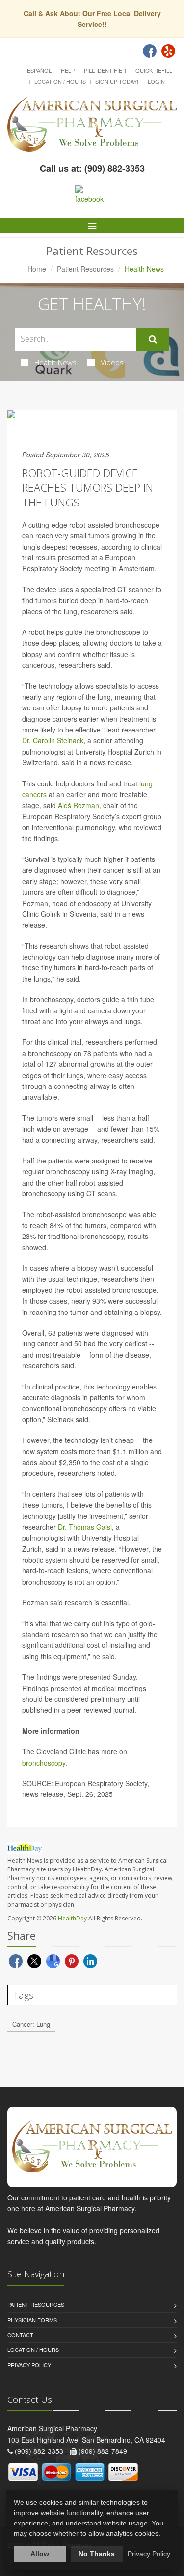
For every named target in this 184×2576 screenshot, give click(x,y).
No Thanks (97, 2554)
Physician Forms (32, 2320)
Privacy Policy (29, 2365)
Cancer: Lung (31, 2024)
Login (156, 81)
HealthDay (72, 1918)
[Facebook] (150, 51)
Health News (55, 362)
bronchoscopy (44, 1763)
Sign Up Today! (117, 81)
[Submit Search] (153, 339)
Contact (20, 2335)
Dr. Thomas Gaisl (85, 1527)
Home (37, 269)
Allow (40, 2554)
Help (68, 70)
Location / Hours (60, 81)
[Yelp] (168, 51)
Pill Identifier (105, 70)
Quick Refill (154, 70)
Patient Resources (85, 269)
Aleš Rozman (79, 805)
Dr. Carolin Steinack (53, 740)
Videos (112, 362)
